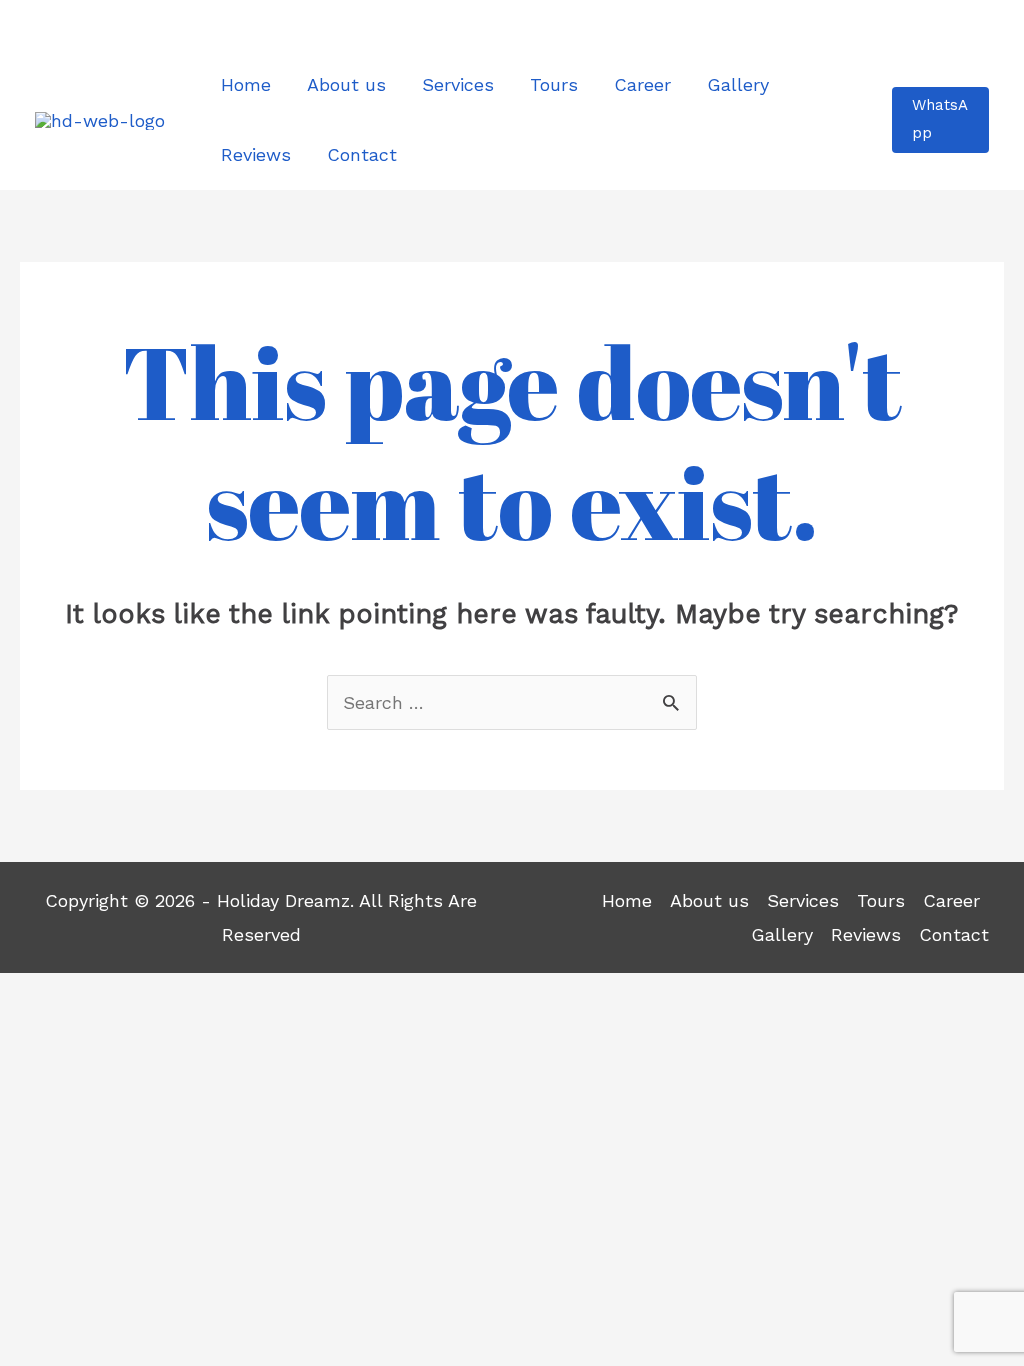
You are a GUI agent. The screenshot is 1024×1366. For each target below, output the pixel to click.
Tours (881, 900)
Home (627, 900)
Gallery (782, 934)
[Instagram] (92, 27)
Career (951, 900)
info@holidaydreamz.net (900, 24)
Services (803, 900)
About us (709, 900)
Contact (954, 934)
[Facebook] (50, 27)
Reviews (866, 934)
